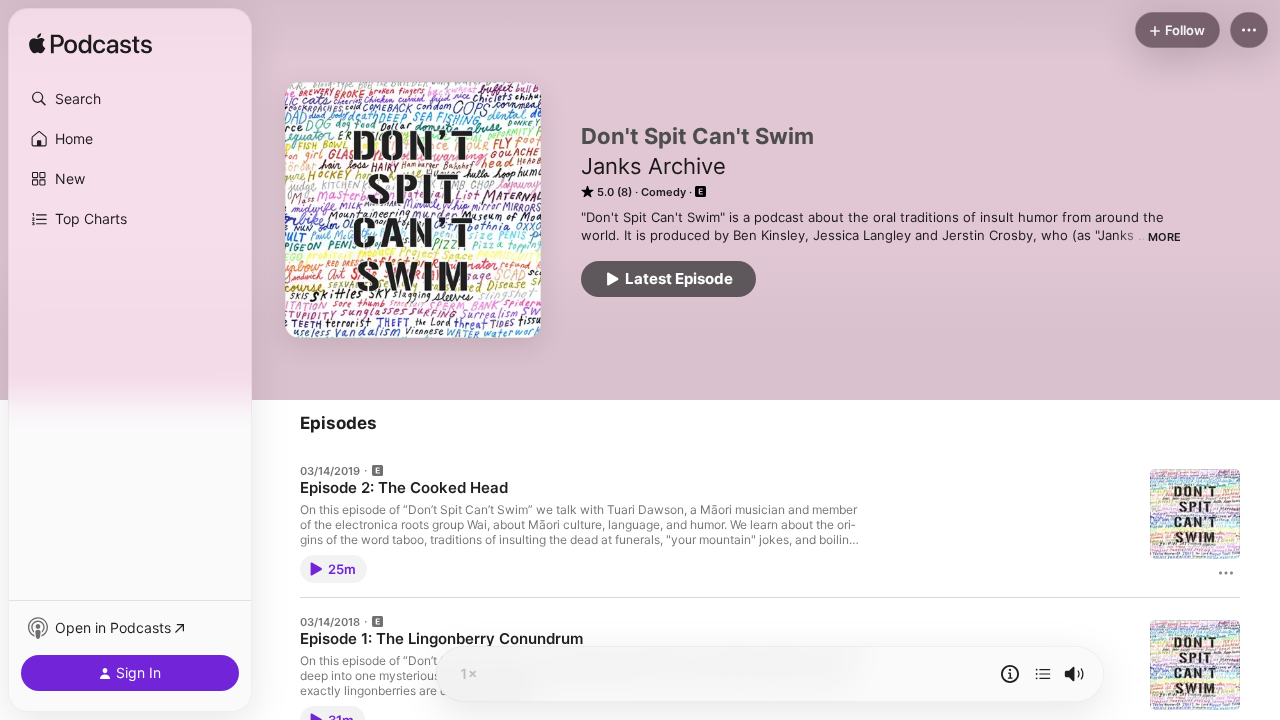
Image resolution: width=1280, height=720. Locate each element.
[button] (130, 99)
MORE (1164, 237)
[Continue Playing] (1043, 674)
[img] (90, 45)
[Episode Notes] (1010, 674)
